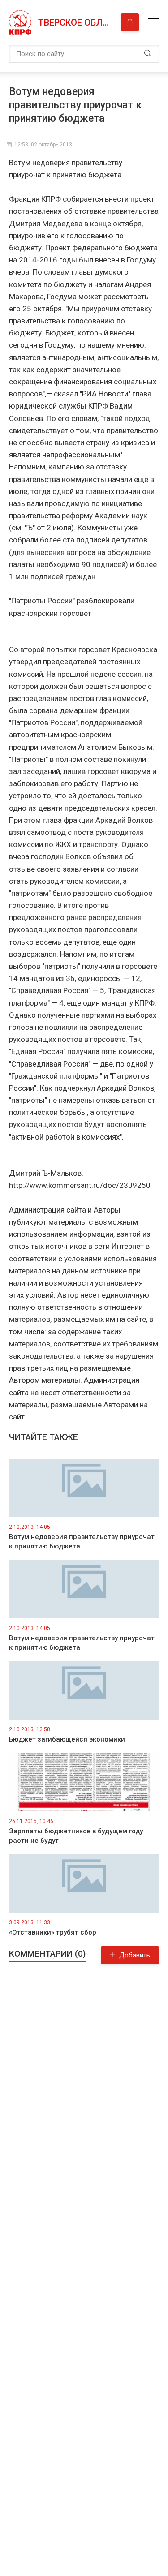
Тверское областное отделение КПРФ (75, 22)
